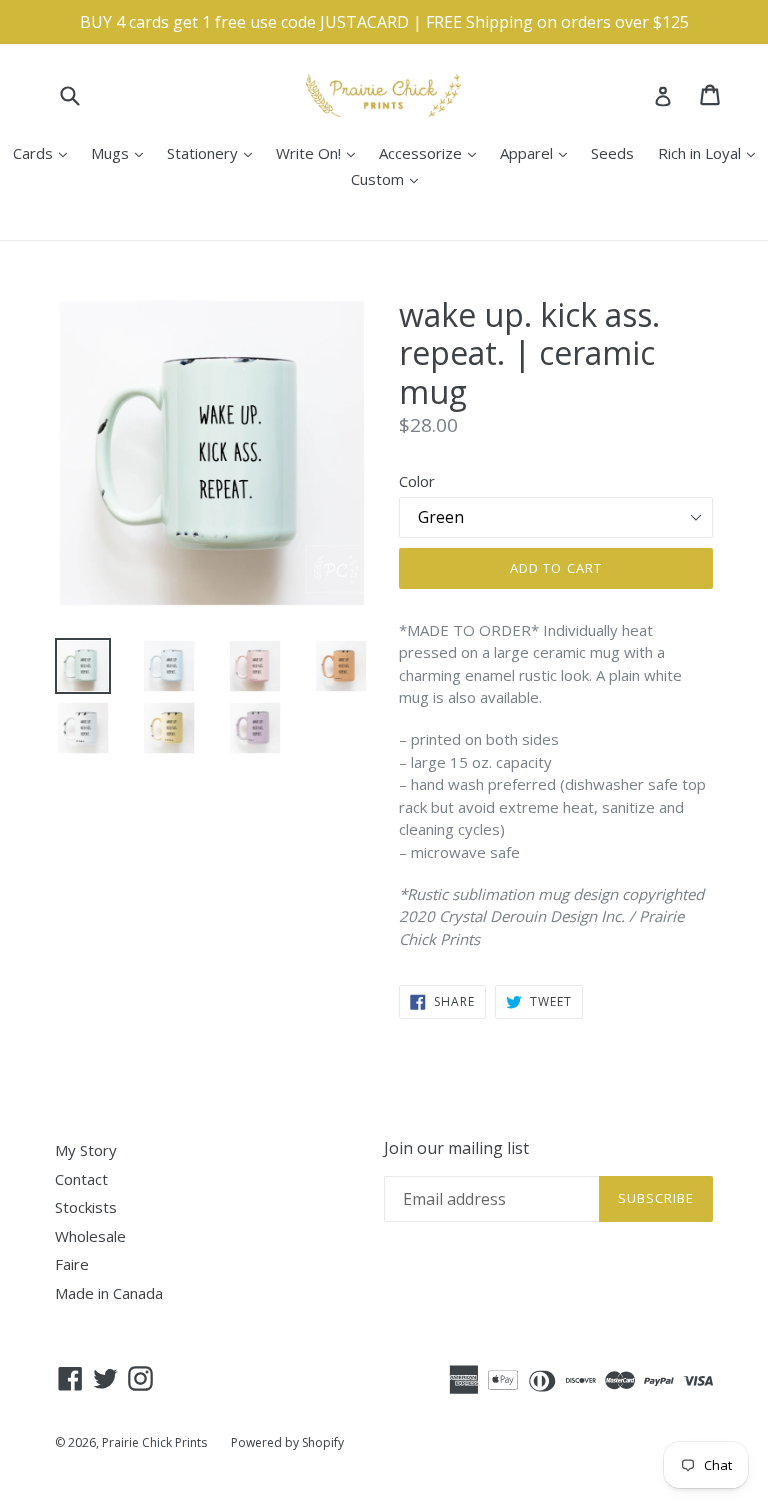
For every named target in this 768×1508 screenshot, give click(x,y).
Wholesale (90, 1236)
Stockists (86, 1207)
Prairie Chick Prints (154, 1442)
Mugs (122, 152)
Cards (45, 152)
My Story (86, 1150)
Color (417, 481)
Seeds (612, 153)
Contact (81, 1179)
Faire (72, 1264)
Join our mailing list (456, 1148)
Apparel (538, 152)
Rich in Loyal (711, 152)
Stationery (214, 152)
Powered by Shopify (287, 1442)
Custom (389, 178)
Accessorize (432, 152)
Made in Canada (109, 1293)
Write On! (320, 152)
